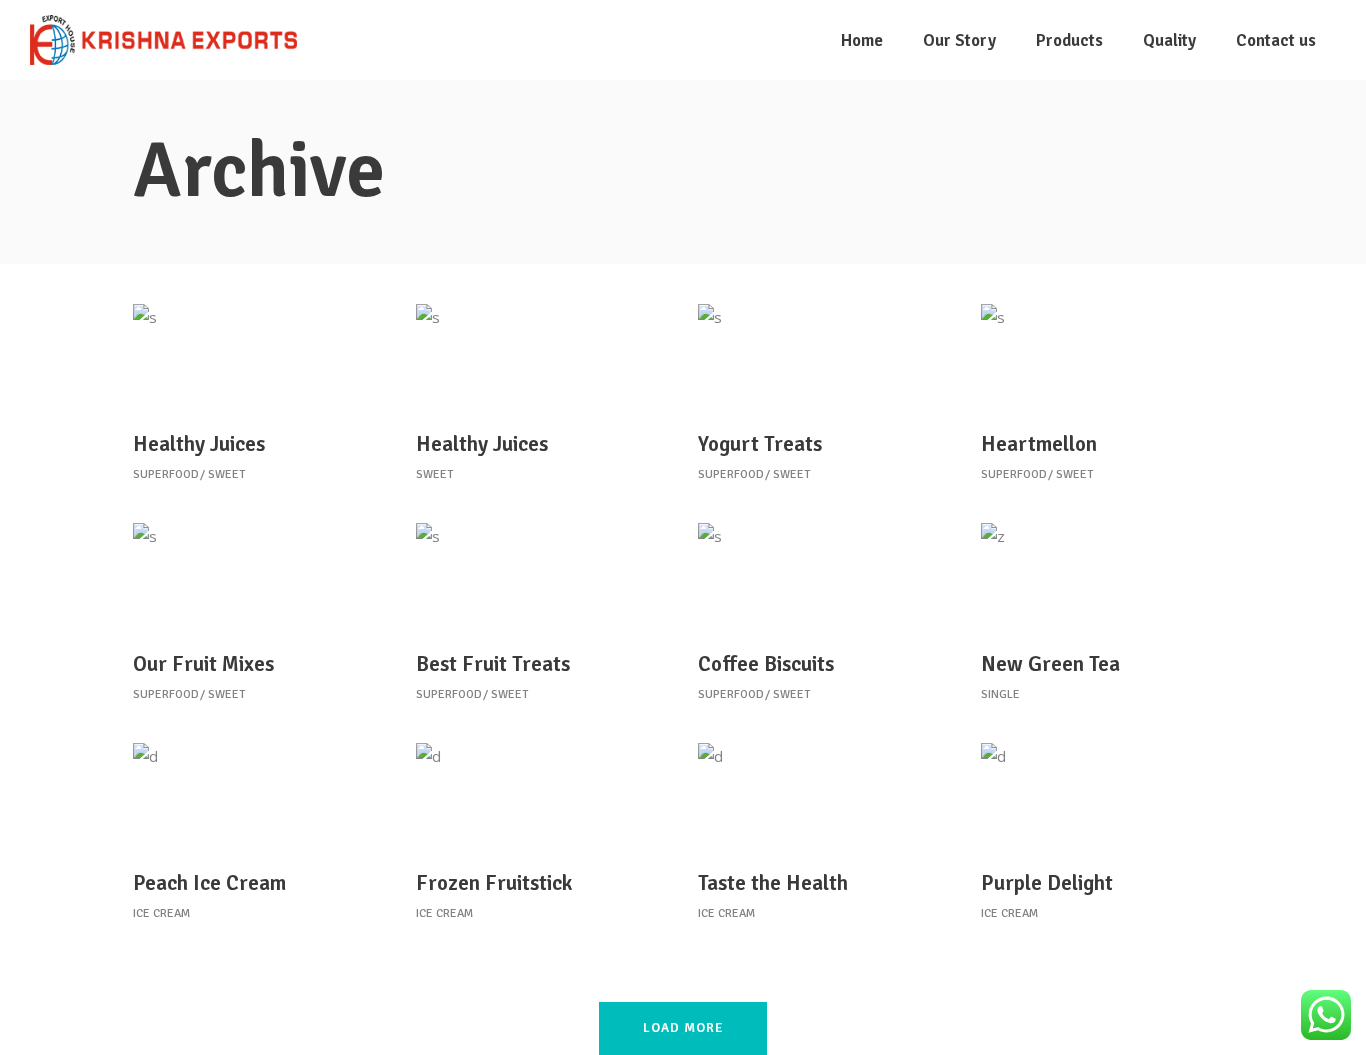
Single (1000, 694)
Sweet (226, 474)
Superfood (166, 474)
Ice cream (161, 913)
